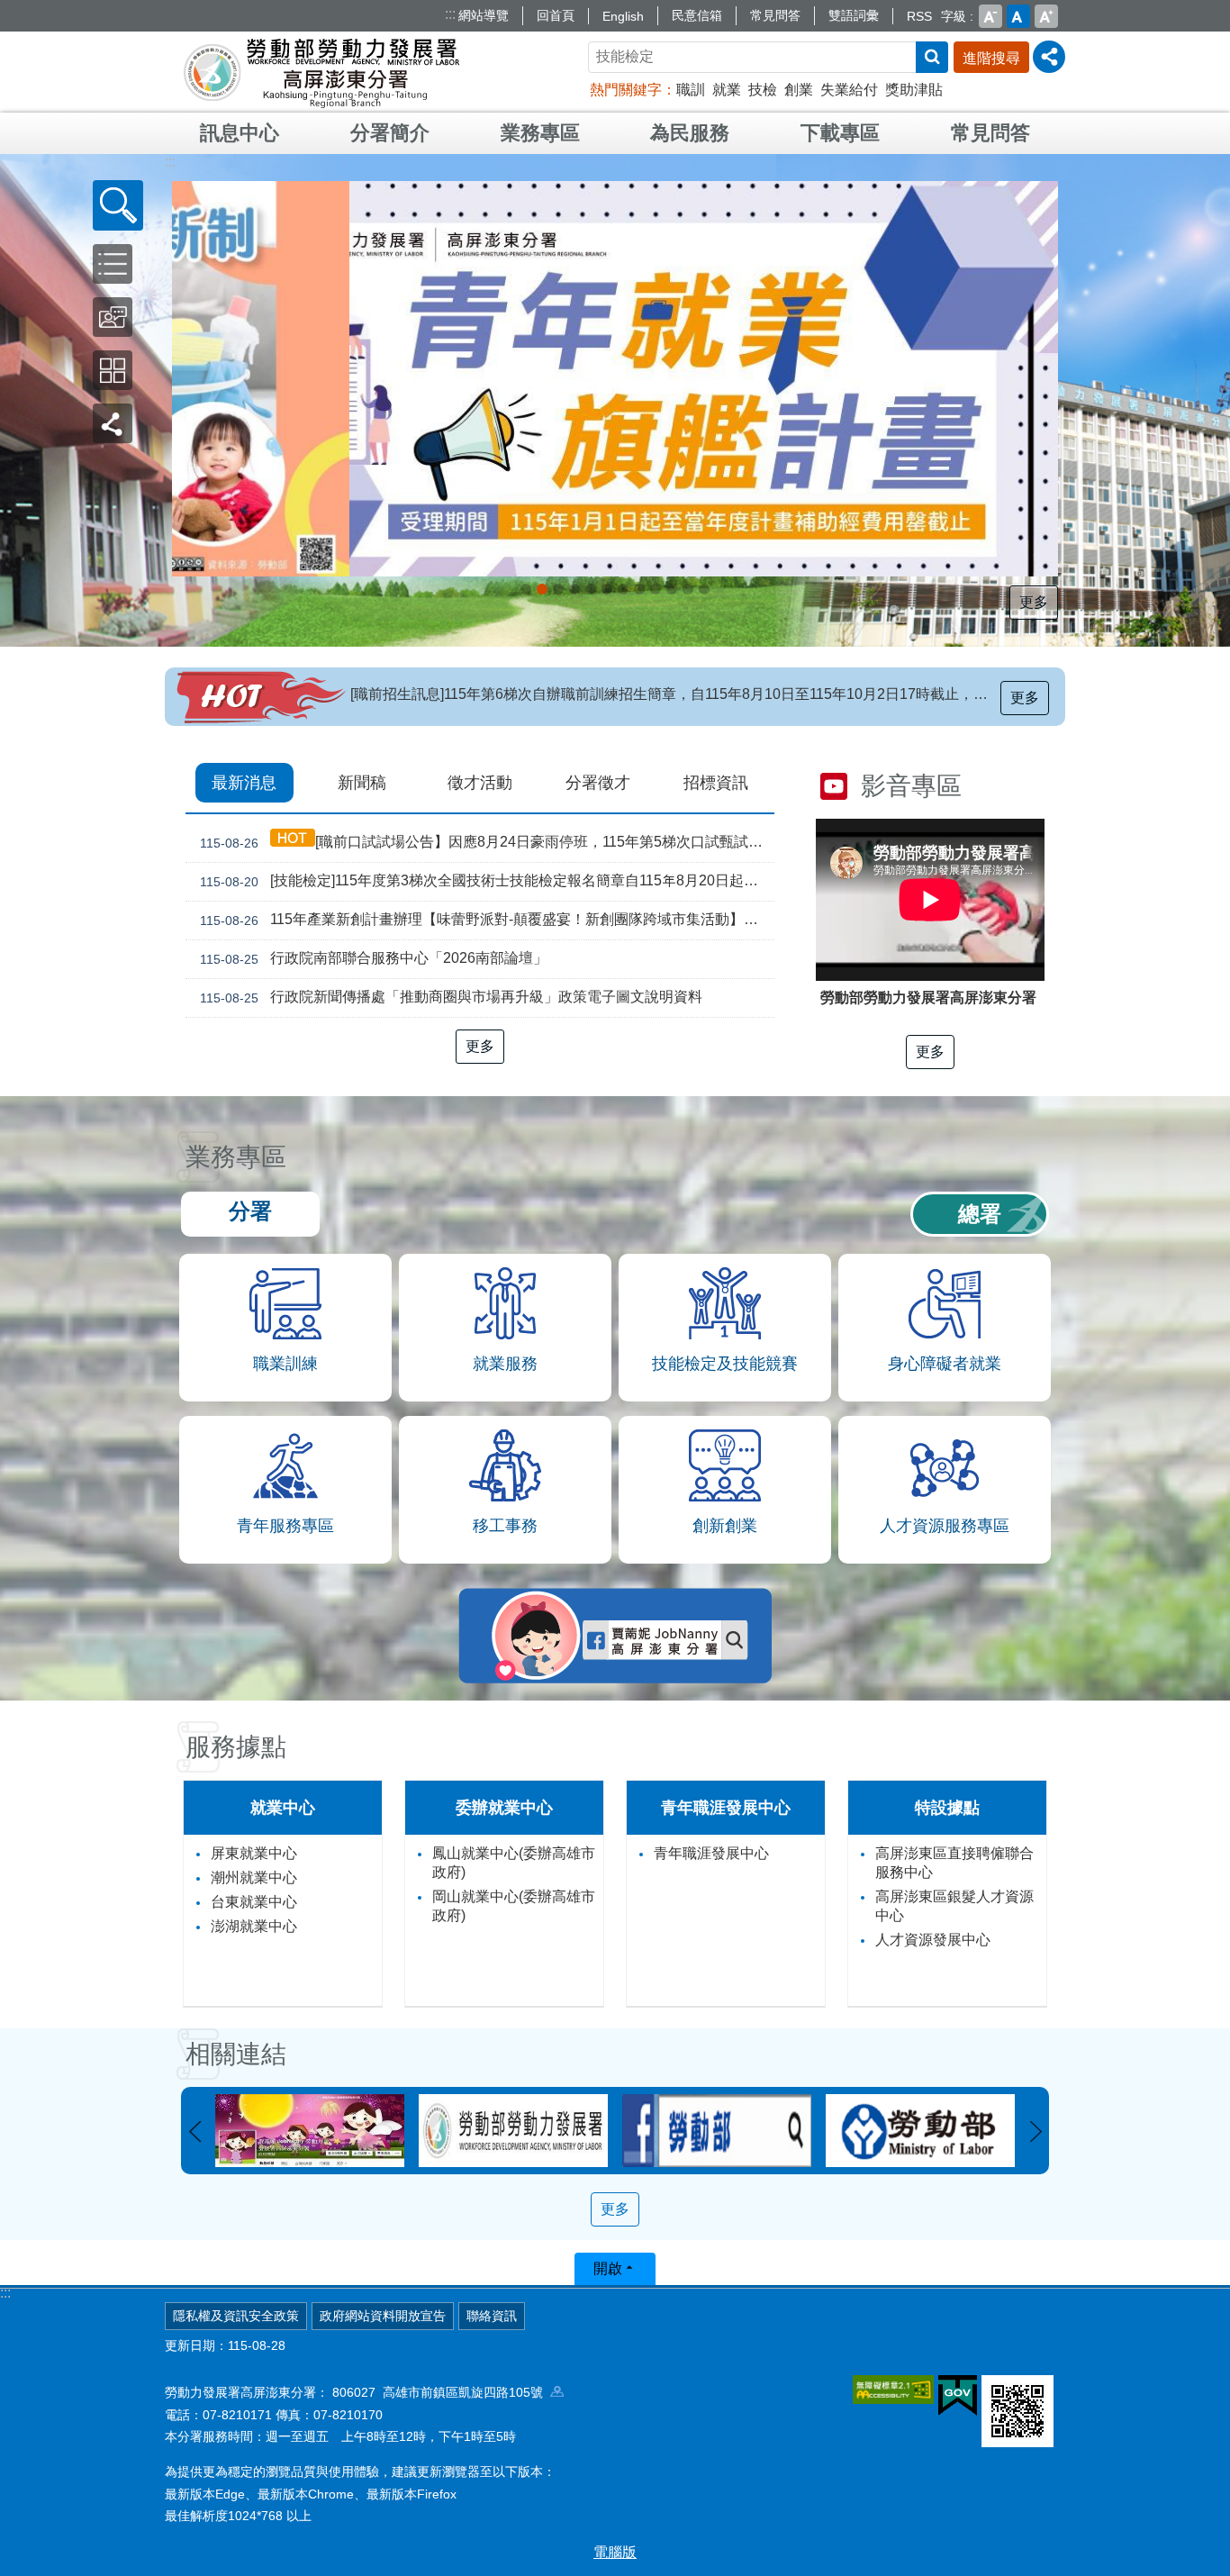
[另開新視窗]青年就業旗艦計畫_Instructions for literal (526, 589)
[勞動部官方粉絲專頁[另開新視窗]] (513, 2131)
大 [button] (1046, 16)
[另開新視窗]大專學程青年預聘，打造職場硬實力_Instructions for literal (656, 589)
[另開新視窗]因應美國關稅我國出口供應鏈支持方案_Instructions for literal (558, 589)
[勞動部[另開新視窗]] (717, 2131)
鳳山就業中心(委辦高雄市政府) (514, 1863)
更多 (1034, 602)
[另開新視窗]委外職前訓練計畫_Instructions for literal (704, 589)
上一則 (194, 2132)
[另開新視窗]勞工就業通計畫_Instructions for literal (639, 589)
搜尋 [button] (932, 57)
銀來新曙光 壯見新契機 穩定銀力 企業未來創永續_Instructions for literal (607, 589)
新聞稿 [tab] (362, 783)
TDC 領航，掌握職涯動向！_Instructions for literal (574, 589)
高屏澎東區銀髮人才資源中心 (954, 1906)
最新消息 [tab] (244, 783)
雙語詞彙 (854, 15)
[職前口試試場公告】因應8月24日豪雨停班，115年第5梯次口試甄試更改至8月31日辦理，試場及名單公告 (487, 842)
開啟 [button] (608, 2268)
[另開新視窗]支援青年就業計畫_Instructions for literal (591, 589)
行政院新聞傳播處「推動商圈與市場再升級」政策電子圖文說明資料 (451, 997)
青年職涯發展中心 (711, 1853)
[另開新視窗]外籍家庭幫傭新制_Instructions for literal (542, 589)
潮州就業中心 (254, 1878)
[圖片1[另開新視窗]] (920, 2131)
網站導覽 (484, 15)
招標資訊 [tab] (716, 783)
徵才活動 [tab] (480, 783)
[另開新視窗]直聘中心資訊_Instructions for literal (623, 589)
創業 (799, 90)
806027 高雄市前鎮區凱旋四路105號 (441, 2392)
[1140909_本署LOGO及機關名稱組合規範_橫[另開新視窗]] (310, 2131)
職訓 (691, 90)
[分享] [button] (1049, 57)
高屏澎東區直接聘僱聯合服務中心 (954, 1863)
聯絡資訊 (492, 2316)
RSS (919, 16)
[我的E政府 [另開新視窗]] (958, 2396)
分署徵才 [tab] (598, 783)
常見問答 (775, 15)
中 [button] (1018, 16)
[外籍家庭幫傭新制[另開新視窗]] (615, 379)
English (623, 16)
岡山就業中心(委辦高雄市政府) (514, 1906)
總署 (980, 1214)
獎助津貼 (914, 90)
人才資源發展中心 (933, 1940)
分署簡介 (390, 133)
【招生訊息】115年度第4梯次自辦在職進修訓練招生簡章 (531, 694)
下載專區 (840, 133)
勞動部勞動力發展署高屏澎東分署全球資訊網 (321, 72)
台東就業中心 (254, 1902)
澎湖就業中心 (254, 1926)
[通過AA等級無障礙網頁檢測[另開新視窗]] (893, 2390)
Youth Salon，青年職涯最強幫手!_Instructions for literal (672, 589)
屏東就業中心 (254, 1853)
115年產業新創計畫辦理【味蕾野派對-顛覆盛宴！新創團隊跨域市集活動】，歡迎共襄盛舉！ (487, 920)
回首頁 (556, 15)
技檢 (763, 90)
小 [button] (990, 16)
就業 (727, 90)
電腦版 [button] (615, 2552)
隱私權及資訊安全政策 (236, 2316)
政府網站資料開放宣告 (383, 2316)
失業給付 (849, 90)
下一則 (1036, 2132)
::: (450, 14)
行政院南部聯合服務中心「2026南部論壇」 (374, 958)
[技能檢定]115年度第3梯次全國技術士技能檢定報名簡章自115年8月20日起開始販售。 (487, 881)
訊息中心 (240, 133)
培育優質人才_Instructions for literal (688, 589)
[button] (118, 205)
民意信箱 (697, 15)
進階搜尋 (991, 58)
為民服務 (690, 133)
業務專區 (540, 133)
